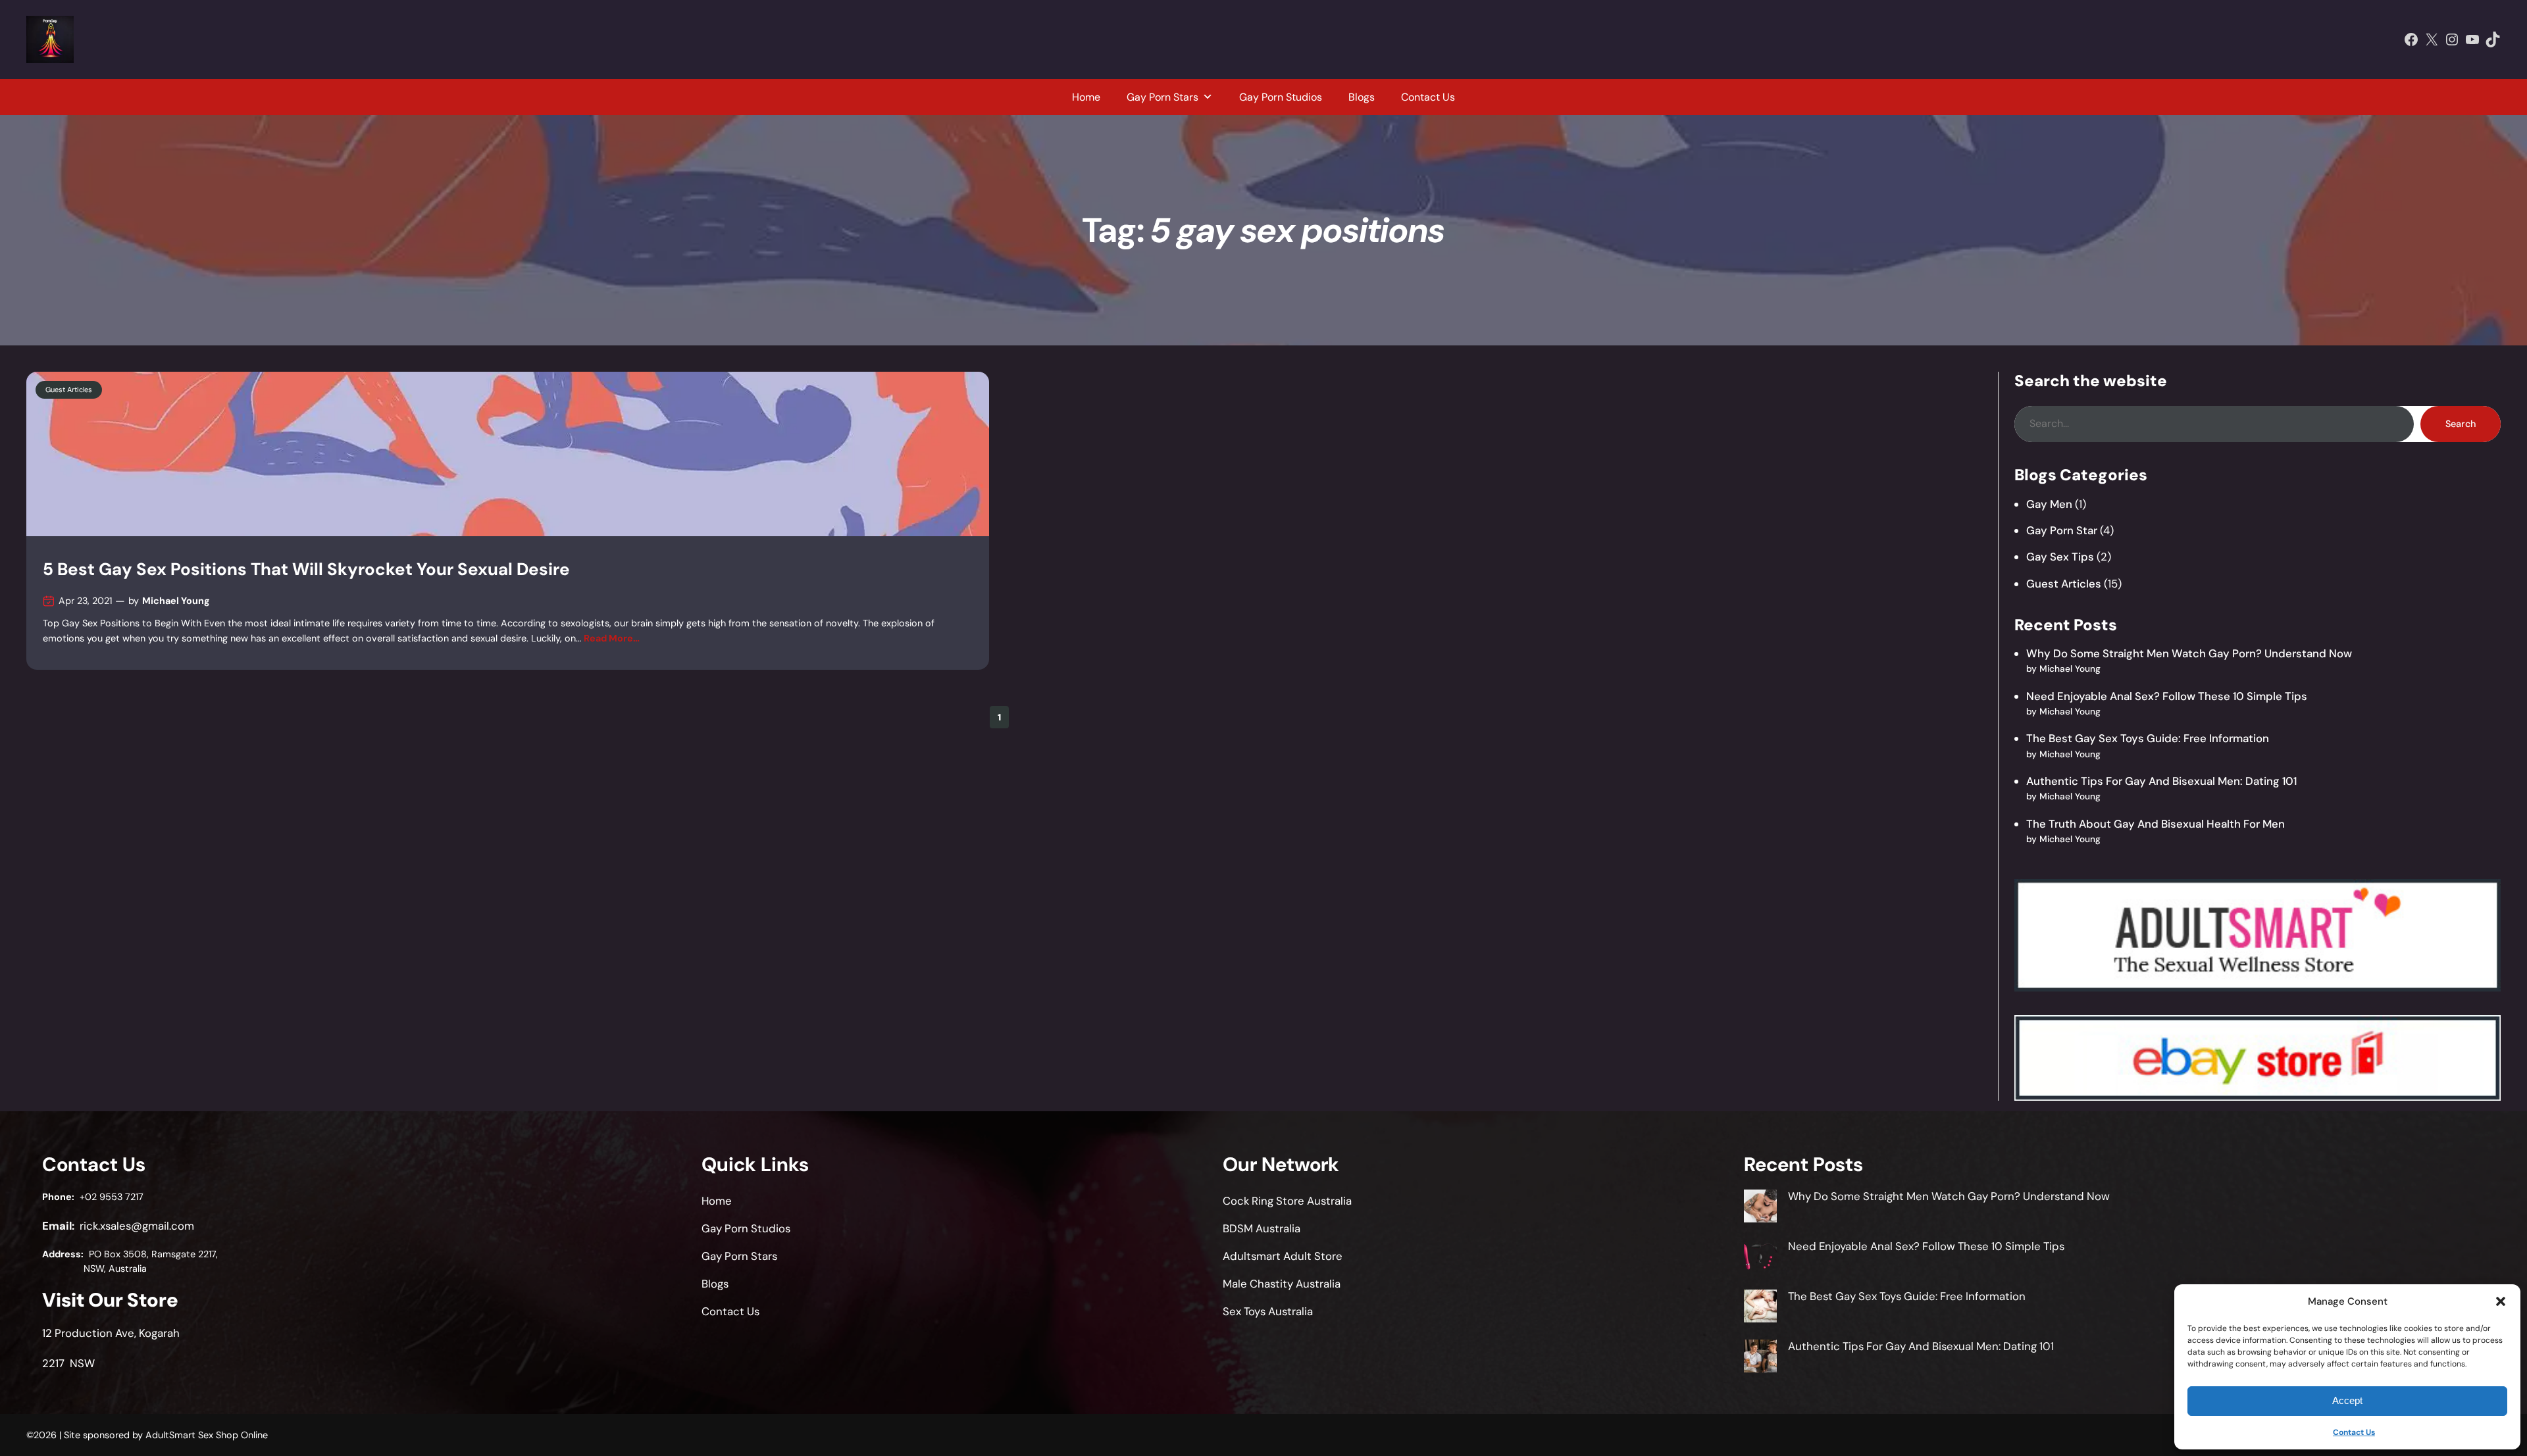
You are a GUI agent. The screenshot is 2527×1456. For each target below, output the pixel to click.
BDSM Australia (1262, 1228)
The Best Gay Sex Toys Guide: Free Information (2148, 738)
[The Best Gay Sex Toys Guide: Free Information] (1760, 1308)
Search (2461, 424)
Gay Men (2049, 504)
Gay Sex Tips (2060, 557)
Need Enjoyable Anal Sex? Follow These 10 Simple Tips (2167, 696)
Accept (2347, 1400)
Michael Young (176, 601)
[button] (2501, 1301)
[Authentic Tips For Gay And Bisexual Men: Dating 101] (1760, 1358)
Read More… (612, 638)
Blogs (1362, 97)
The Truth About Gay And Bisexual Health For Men (2156, 824)
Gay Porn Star (2062, 530)
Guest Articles (69, 389)
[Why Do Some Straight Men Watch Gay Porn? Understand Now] (1760, 1208)
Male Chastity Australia (1282, 1284)
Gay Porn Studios (1281, 97)
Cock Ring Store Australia (1287, 1201)
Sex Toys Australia (1268, 1311)
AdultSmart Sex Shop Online (207, 1435)
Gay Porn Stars (1162, 97)
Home (1086, 97)
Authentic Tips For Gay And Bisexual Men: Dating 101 (2161, 781)
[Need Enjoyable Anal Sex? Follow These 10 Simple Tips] (1760, 1258)
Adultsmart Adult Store (1283, 1256)
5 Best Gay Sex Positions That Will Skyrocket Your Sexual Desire (306, 569)
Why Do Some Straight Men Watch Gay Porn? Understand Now (2189, 653)
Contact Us (2354, 1432)
